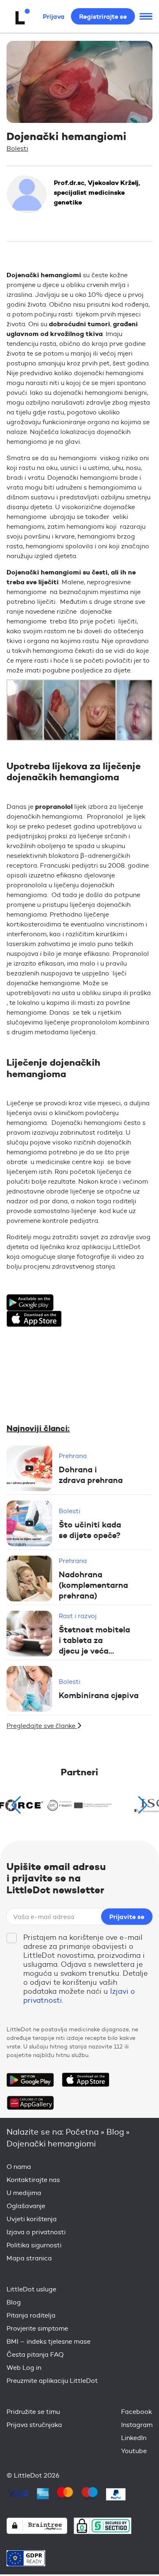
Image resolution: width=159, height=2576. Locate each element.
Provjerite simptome (37, 2328)
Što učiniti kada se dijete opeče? (90, 1530)
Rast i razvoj (78, 1616)
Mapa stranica (29, 2258)
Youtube (134, 2451)
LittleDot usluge (31, 2289)
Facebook (137, 2412)
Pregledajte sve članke (42, 1726)
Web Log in (24, 2368)
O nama (19, 2167)
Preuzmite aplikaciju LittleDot (52, 2381)
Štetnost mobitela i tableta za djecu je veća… (94, 1640)
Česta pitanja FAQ (35, 2354)
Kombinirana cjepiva (99, 1695)
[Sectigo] (103, 2526)
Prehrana (73, 1456)
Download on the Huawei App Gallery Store (30, 2103)
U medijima (24, 2193)
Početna (82, 2132)
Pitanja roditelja (31, 2315)
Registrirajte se (103, 16)
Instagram (137, 2425)
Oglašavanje (26, 2206)
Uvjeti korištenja (32, 2219)
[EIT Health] (80, 1805)
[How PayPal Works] (116, 2494)
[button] (143, 1805)
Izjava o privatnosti (36, 2232)
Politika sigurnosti (34, 2245)
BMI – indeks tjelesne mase (49, 2341)
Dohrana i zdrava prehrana (91, 1475)
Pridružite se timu (33, 2412)
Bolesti (17, 148)
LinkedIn (134, 2438)
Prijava (54, 16)
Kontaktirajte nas (33, 2180)
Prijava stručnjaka (34, 2425)
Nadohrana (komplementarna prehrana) (93, 1585)
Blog (115, 2132)
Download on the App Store (86, 2080)
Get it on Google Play (30, 2080)
